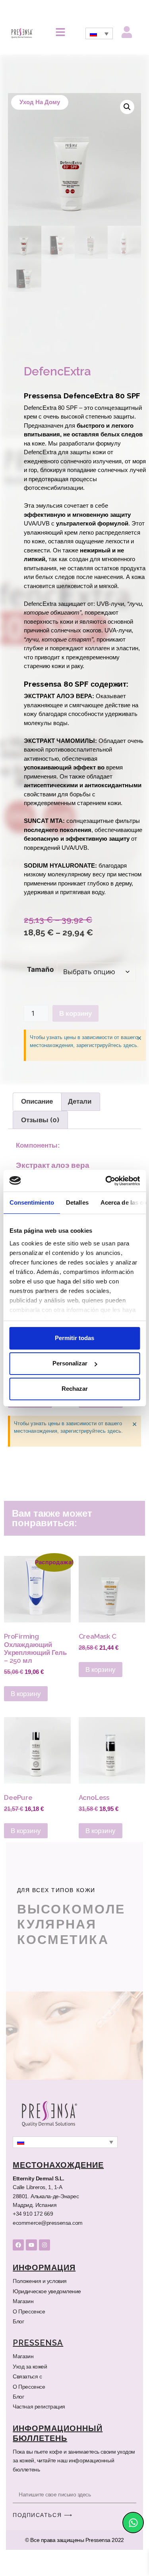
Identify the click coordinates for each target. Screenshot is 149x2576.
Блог (18, 2348)
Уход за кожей (30, 2393)
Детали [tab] (81, 1137)
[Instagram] (45, 2271)
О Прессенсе (28, 2338)
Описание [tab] (38, 1137)
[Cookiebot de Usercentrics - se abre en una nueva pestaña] (106, 1181)
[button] (127, 107)
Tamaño (40, 1005)
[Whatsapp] (133, 2523)
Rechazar (75, 1389)
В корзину (76, 1049)
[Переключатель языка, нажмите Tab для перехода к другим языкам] (99, 33)
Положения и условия (40, 2307)
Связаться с (28, 2403)
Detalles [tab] (77, 1202)
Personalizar (70, 1363)
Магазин (23, 2327)
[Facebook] (18, 2271)
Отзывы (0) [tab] (39, 1156)
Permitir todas (74, 1338)
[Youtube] (31, 2271)
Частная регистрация (39, 2433)
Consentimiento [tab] (31, 1202)
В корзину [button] (31, 1426)
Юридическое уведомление (46, 2317)
